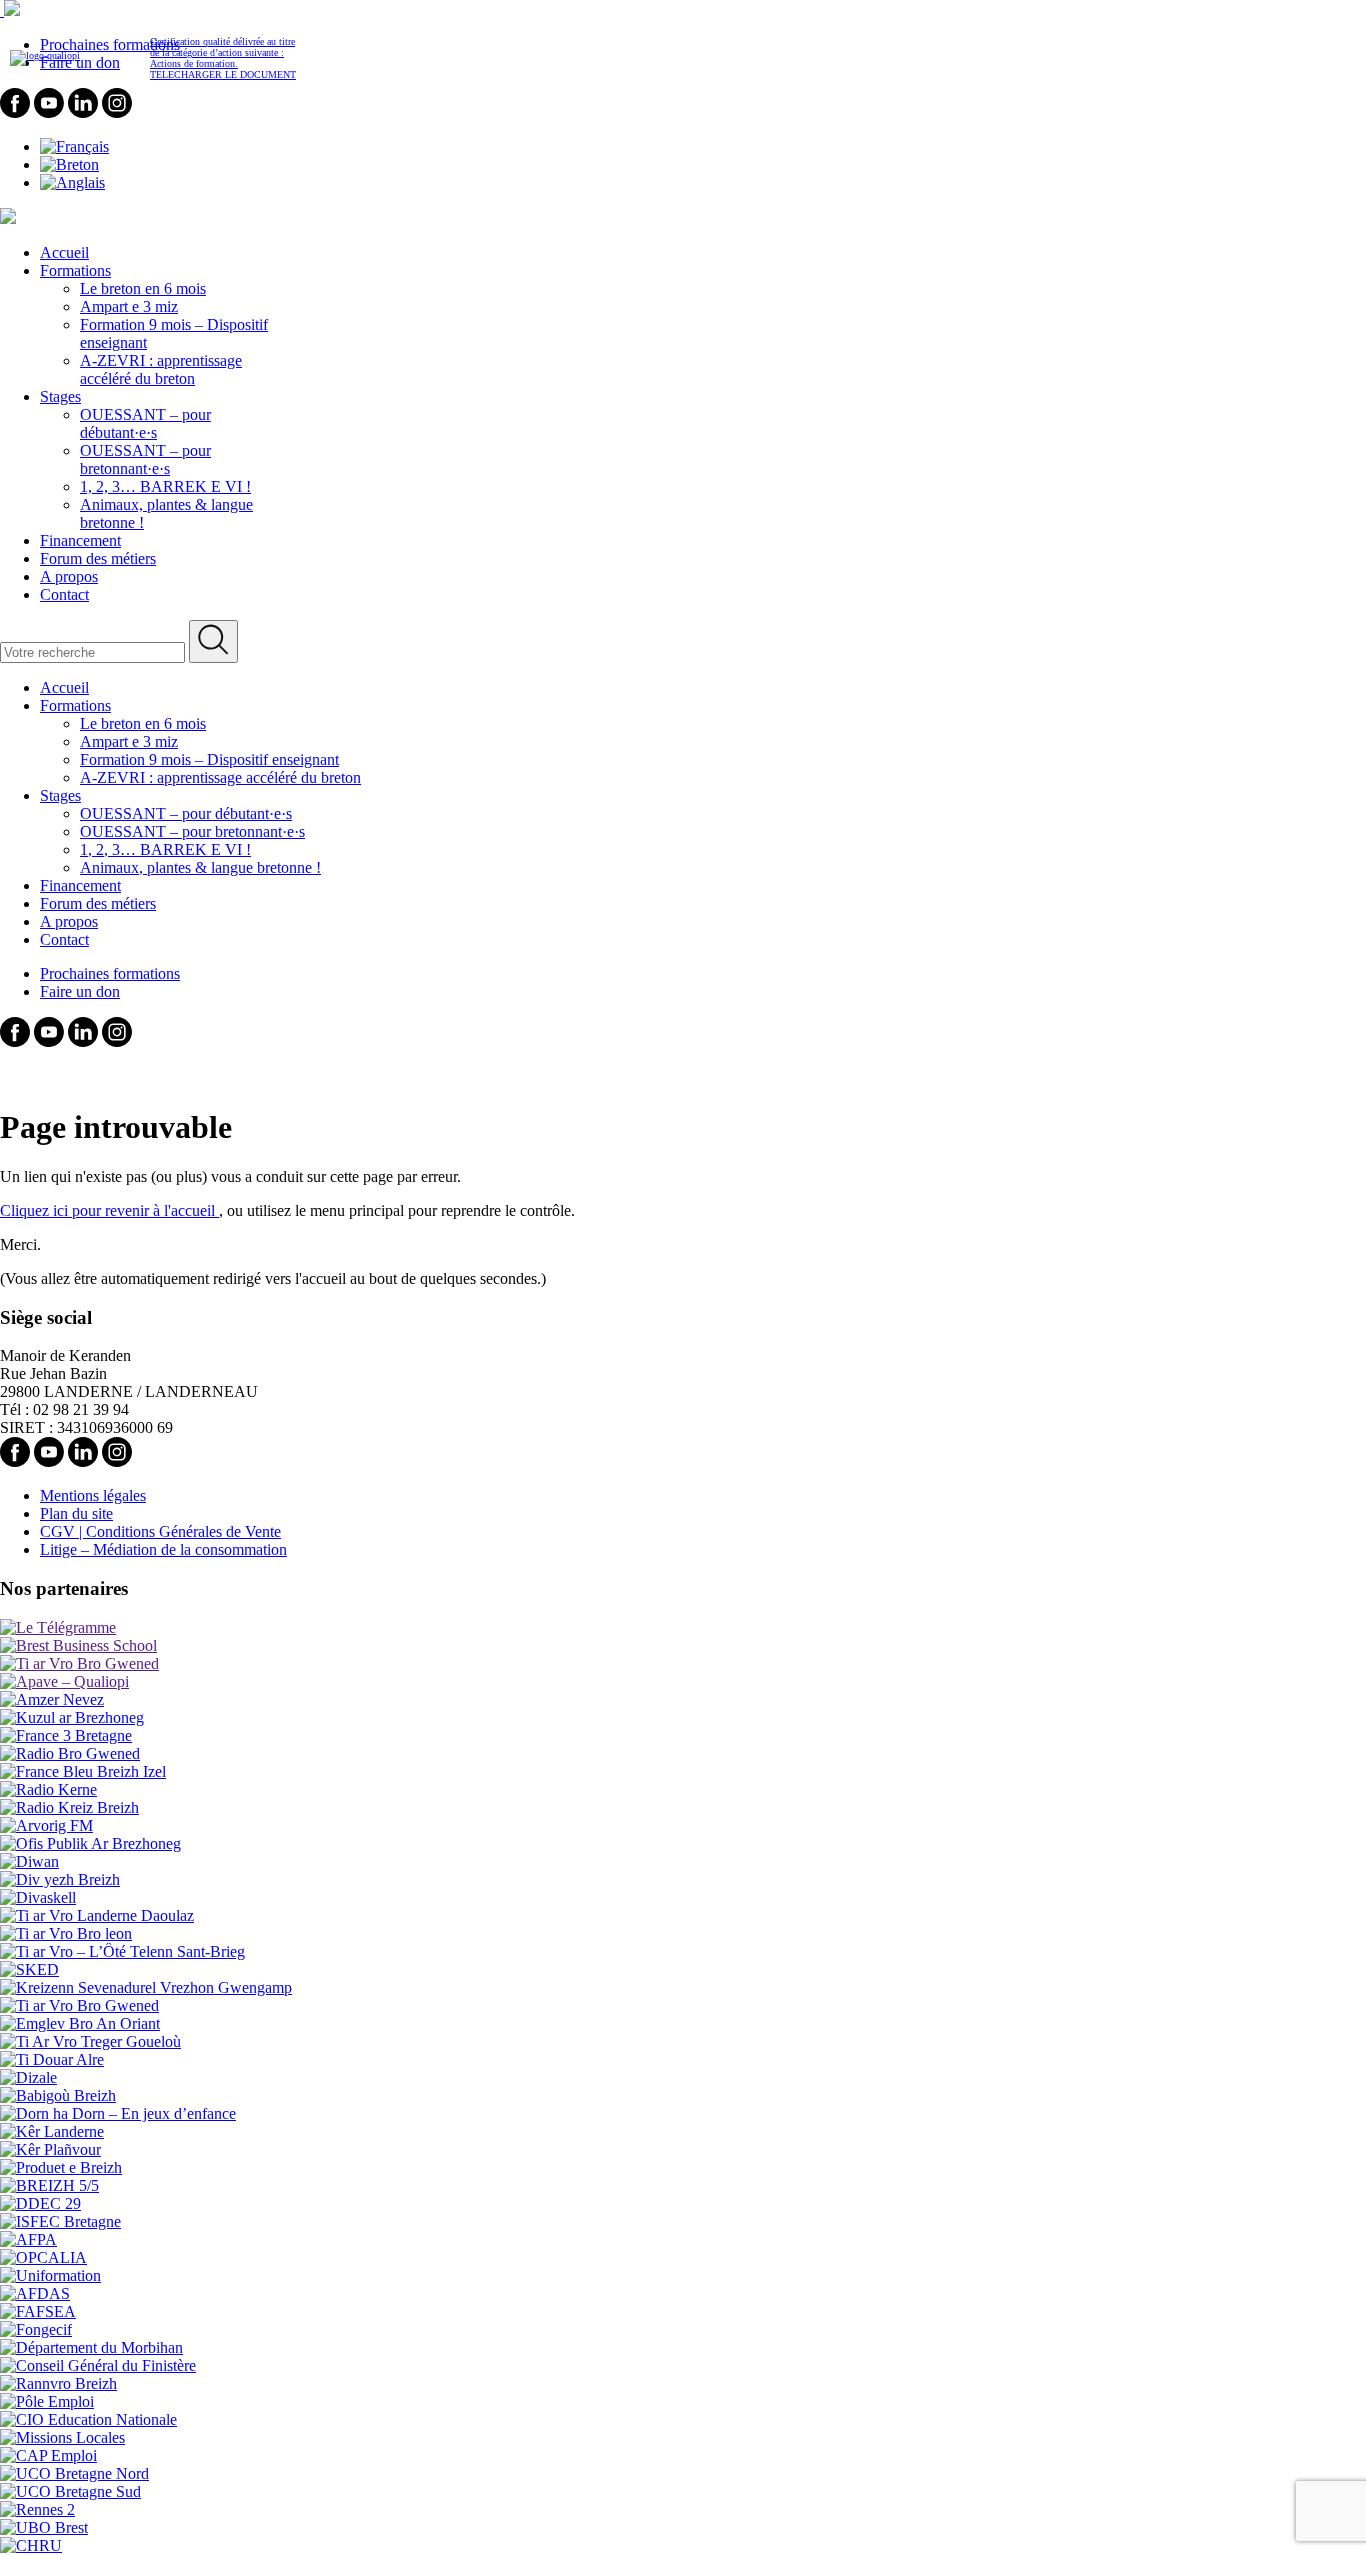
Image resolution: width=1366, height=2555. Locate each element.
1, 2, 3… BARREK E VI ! (165, 486)
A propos (69, 576)
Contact (64, 594)
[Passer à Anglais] (72, 182)
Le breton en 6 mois (143, 288)
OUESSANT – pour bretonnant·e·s (145, 459)
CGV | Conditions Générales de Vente (160, 1531)
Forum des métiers (98, 558)
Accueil (64, 252)
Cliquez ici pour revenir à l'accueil (109, 1210)
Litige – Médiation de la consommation (163, 1549)
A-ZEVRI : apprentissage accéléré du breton (161, 369)
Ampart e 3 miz (129, 306)
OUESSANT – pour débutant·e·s (145, 423)
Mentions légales (93, 1495)
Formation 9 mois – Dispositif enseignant (209, 759)
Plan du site (76, 1513)
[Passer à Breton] (69, 164)
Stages (60, 396)
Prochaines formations (110, 973)
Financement (80, 540)
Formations (75, 270)
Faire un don (80, 991)
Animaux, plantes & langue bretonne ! (200, 867)
